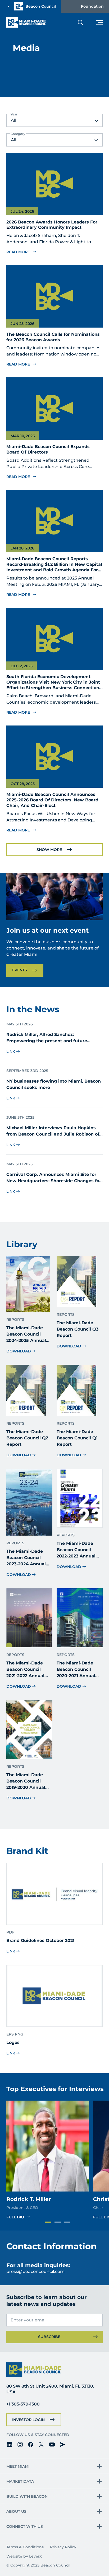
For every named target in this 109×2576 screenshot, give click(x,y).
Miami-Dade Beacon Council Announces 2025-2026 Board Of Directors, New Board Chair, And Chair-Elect (52, 800)
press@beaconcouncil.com (35, 2271)
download (19, 1351)
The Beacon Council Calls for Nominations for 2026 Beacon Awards (53, 337)
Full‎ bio (15, 2217)
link (11, 1051)
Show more (49, 850)
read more (18, 252)
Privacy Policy (63, 2547)
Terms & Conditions (25, 2547)
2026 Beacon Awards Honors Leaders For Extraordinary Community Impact (52, 225)
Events (20, 970)
